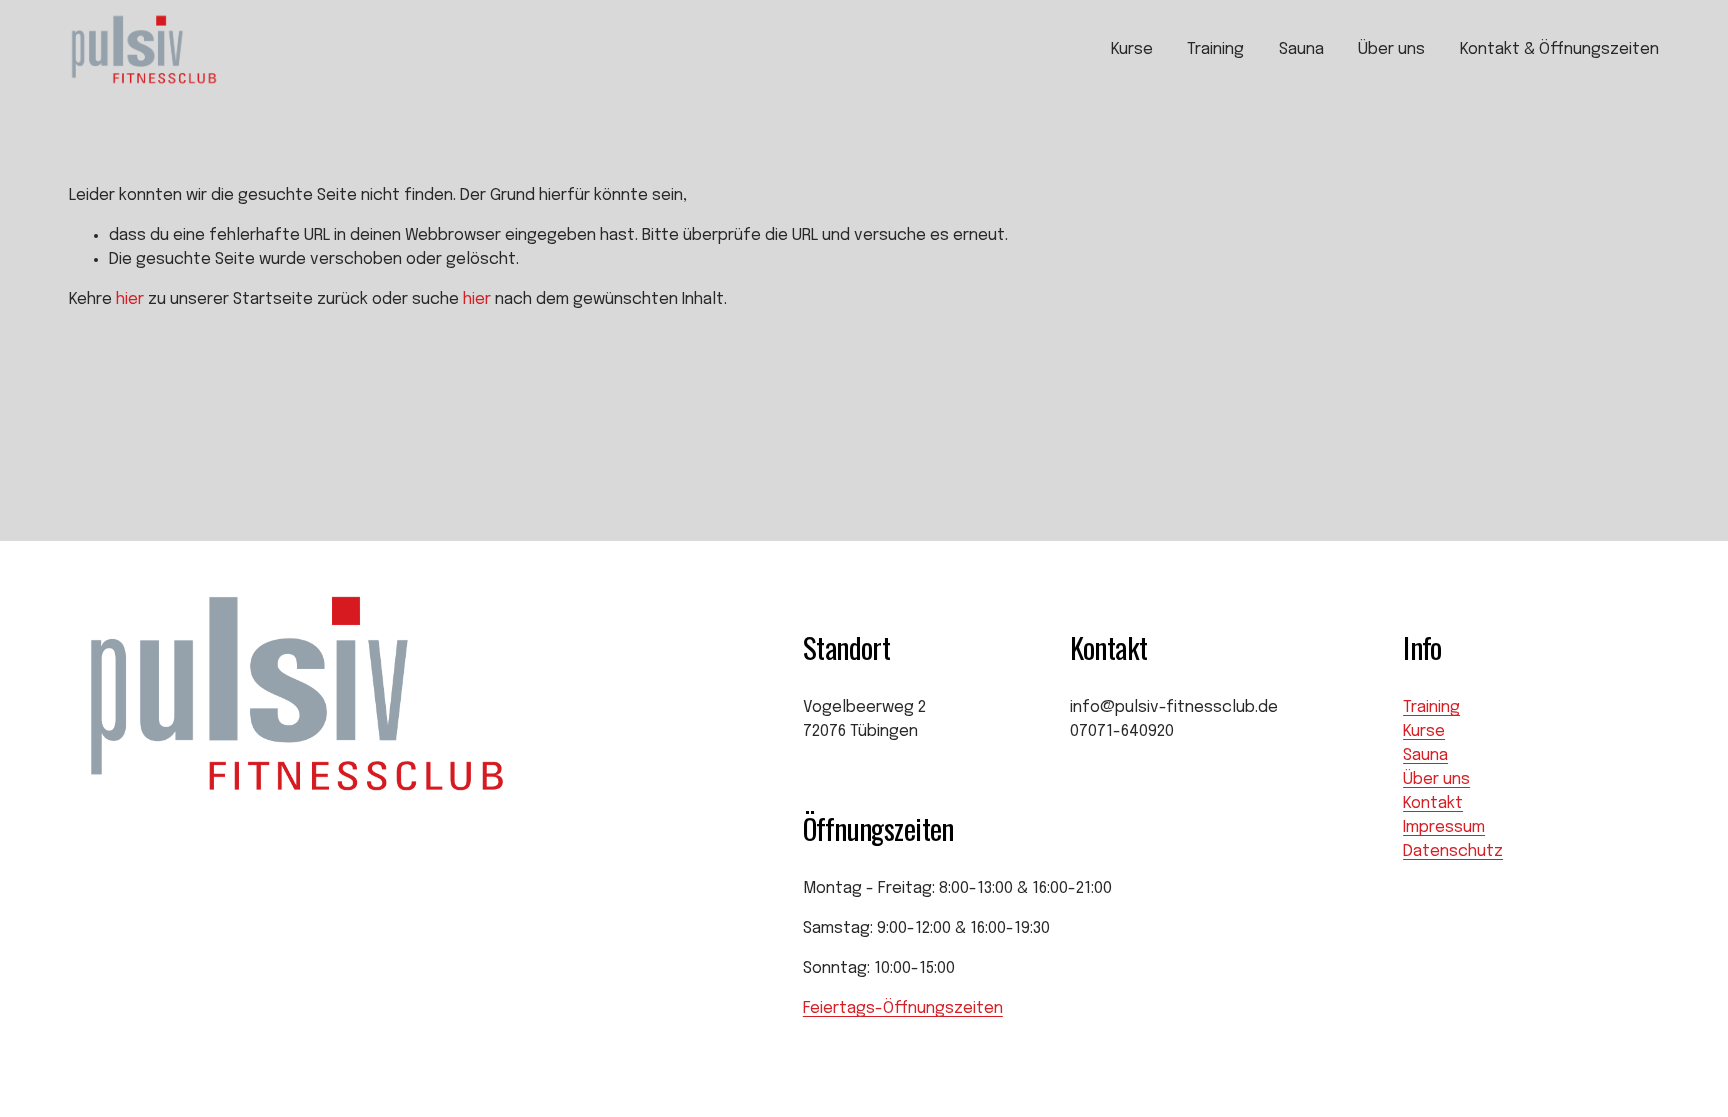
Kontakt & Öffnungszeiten (1559, 49)
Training (1215, 49)
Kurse (1132, 49)
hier (130, 299)
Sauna (1301, 49)
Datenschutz (1453, 851)
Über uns (1391, 49)
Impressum (1444, 827)
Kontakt (1433, 803)
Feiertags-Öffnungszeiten (903, 1008)
